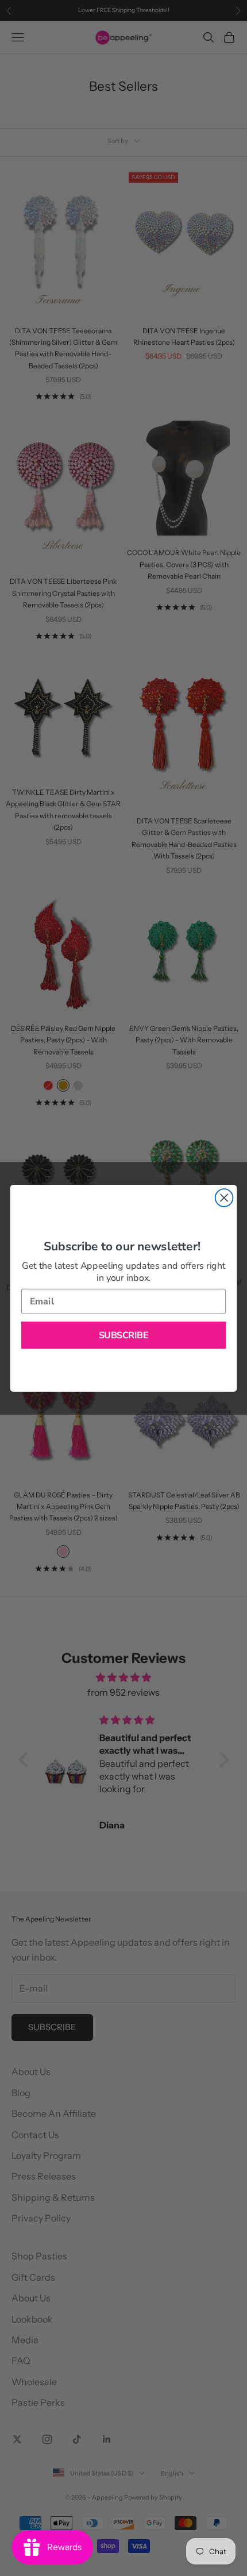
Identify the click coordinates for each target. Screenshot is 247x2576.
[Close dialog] (224, 1198)
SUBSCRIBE (124, 1335)
